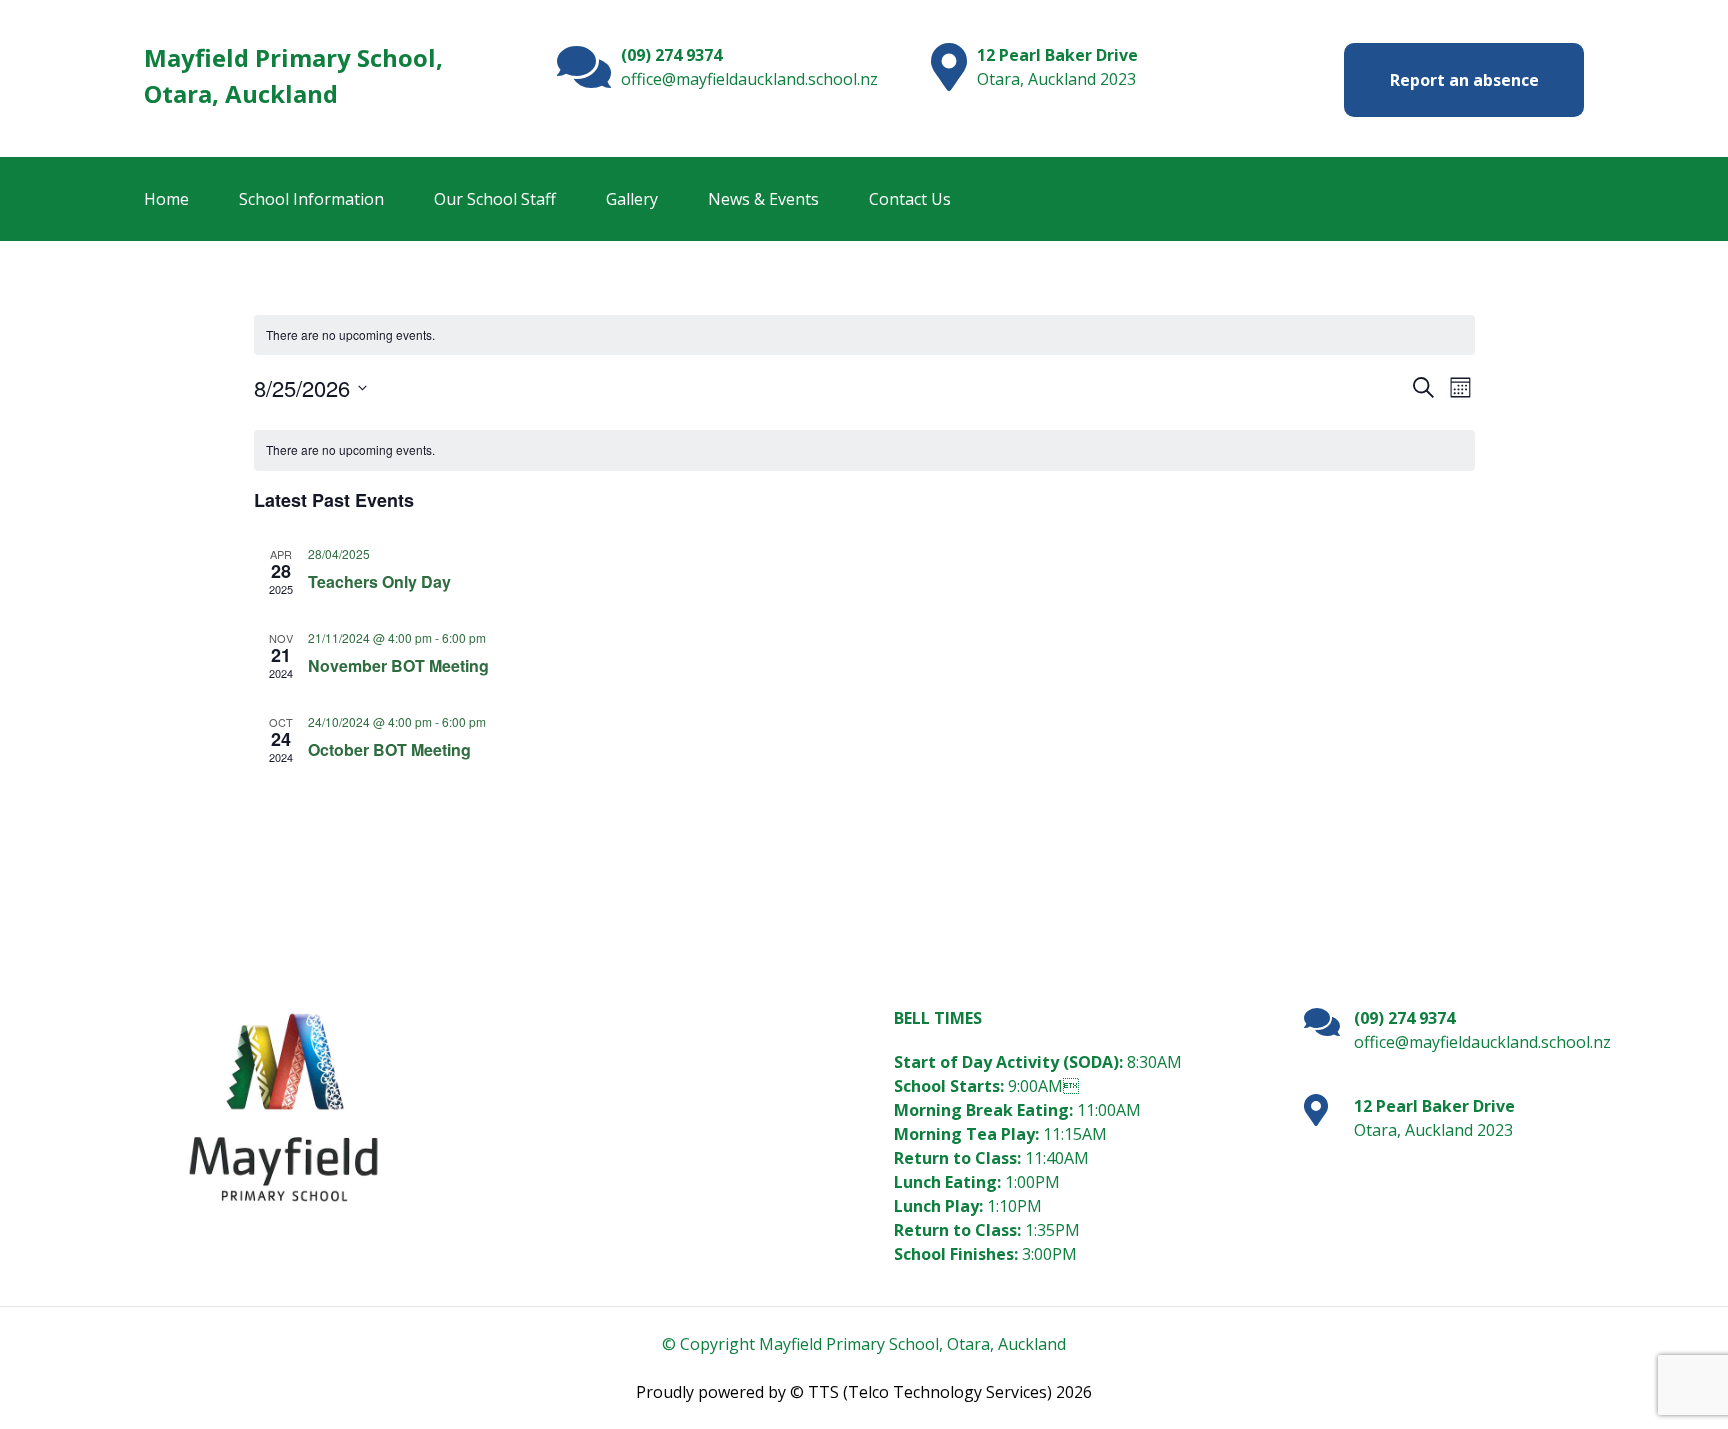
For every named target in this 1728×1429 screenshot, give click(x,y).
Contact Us (910, 199)
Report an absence (1464, 80)
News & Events (763, 199)
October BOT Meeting (389, 749)
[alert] (864, 335)
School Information (311, 199)
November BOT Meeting (398, 665)
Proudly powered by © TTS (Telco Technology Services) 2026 (864, 1392)
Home (166, 199)
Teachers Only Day (379, 581)
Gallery (632, 199)
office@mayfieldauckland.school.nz (749, 79)
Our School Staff (495, 199)
